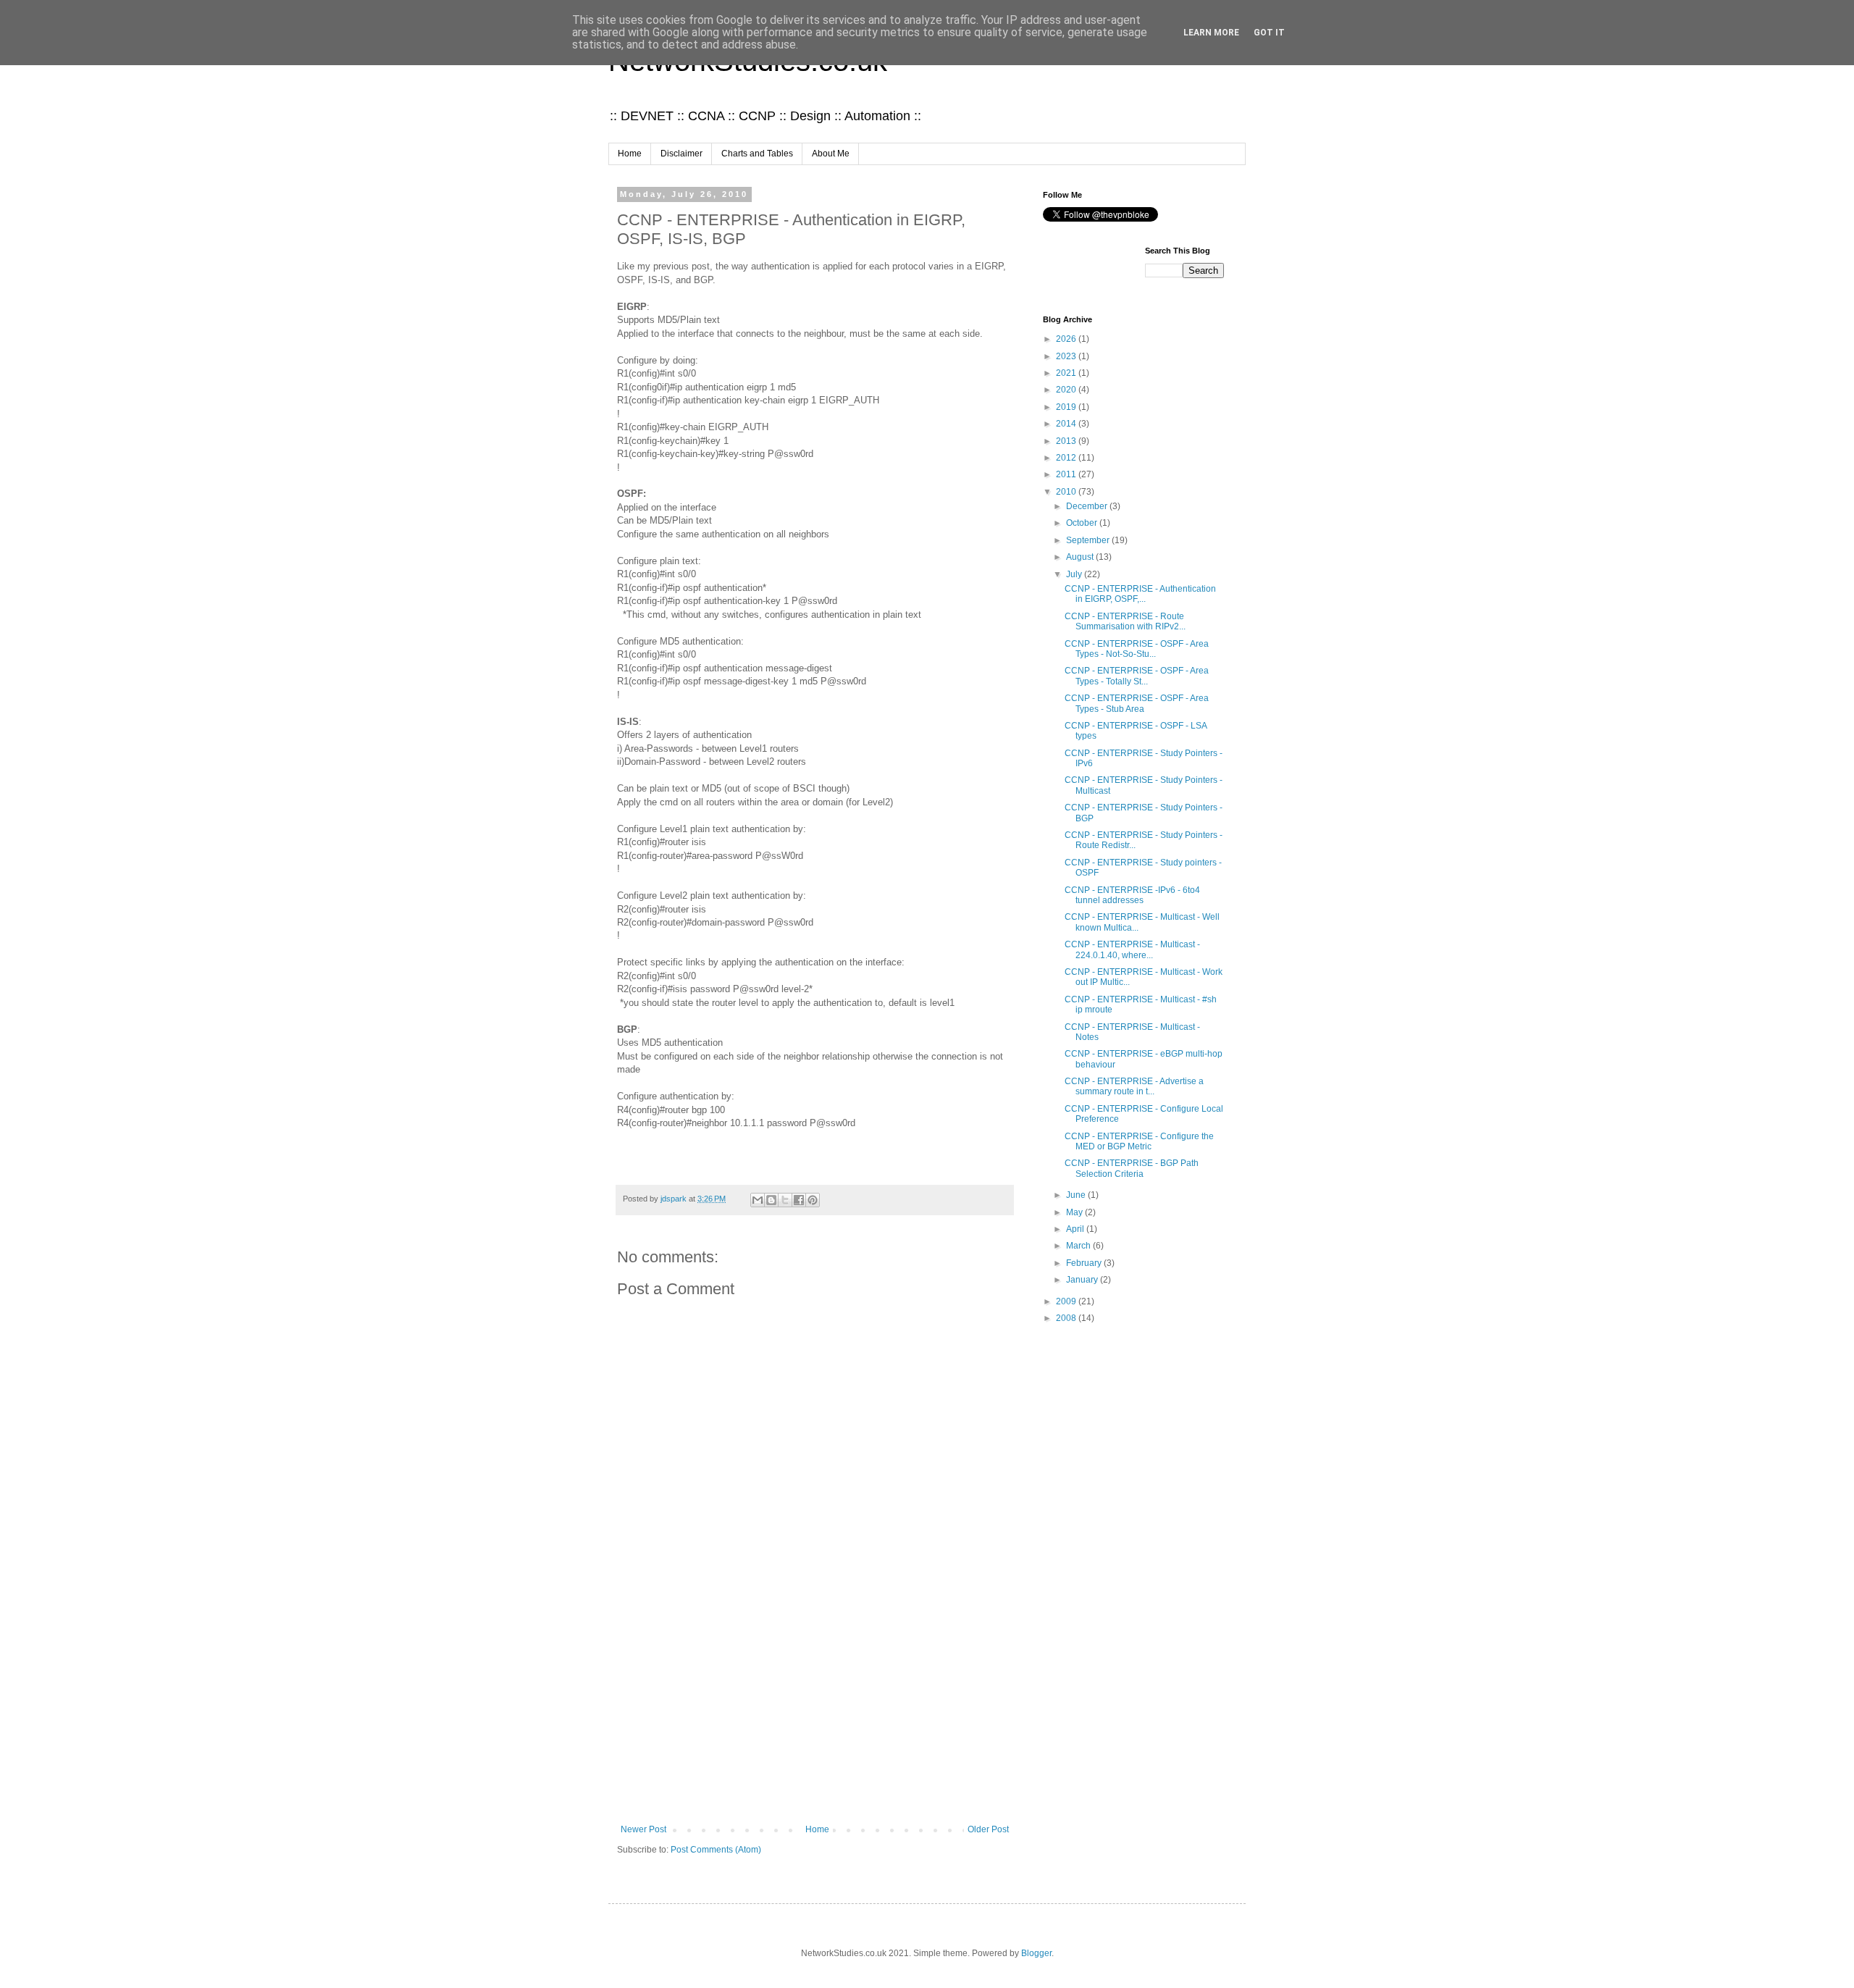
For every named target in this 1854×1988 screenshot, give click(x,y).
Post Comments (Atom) (716, 1850)
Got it (1269, 33)
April (1076, 1229)
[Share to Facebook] (799, 1200)
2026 (1067, 339)
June (1077, 1195)
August (1081, 557)
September (1089, 540)
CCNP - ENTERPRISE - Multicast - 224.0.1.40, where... (1132, 949)
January (1083, 1280)
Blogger (1036, 1953)
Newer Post (643, 1829)
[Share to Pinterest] (813, 1200)
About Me (831, 154)
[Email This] (758, 1200)
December (1088, 506)
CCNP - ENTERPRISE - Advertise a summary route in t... (1134, 1086)
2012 (1067, 458)
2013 (1067, 441)
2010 (1067, 492)
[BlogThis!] (771, 1200)
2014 (1067, 424)
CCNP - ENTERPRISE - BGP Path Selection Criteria (1132, 1168)
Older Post (988, 1829)
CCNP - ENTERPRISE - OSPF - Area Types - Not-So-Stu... (1137, 649)
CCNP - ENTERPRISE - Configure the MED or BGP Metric (1139, 1141)
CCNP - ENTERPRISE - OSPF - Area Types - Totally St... (1137, 676)
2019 (1067, 407)
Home (630, 154)
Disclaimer (681, 154)
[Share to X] (785, 1200)
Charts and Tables (757, 154)
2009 (1067, 1301)
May (1075, 1212)
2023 (1067, 356)
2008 (1067, 1318)
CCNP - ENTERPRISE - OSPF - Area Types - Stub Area (1137, 703)
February (1085, 1263)
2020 (1067, 390)
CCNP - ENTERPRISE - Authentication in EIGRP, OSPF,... (1140, 594)
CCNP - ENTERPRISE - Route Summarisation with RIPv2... (1125, 621)
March (1079, 1246)
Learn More (1211, 33)
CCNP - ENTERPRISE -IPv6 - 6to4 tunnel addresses (1132, 895)
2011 (1067, 474)
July (1075, 574)
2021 (1067, 373)
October (1083, 523)
